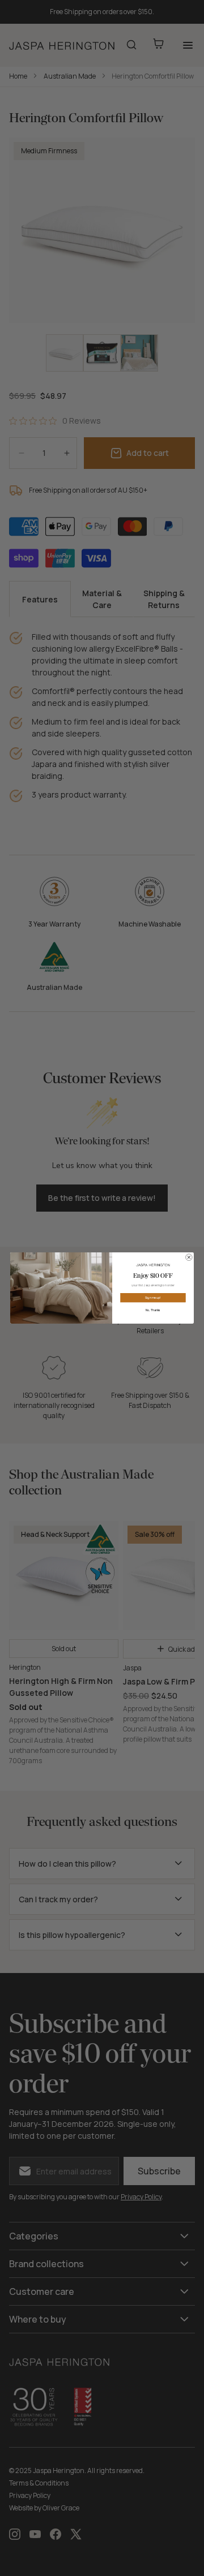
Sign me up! (153, 1298)
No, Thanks (153, 1310)
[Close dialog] (189, 1257)
